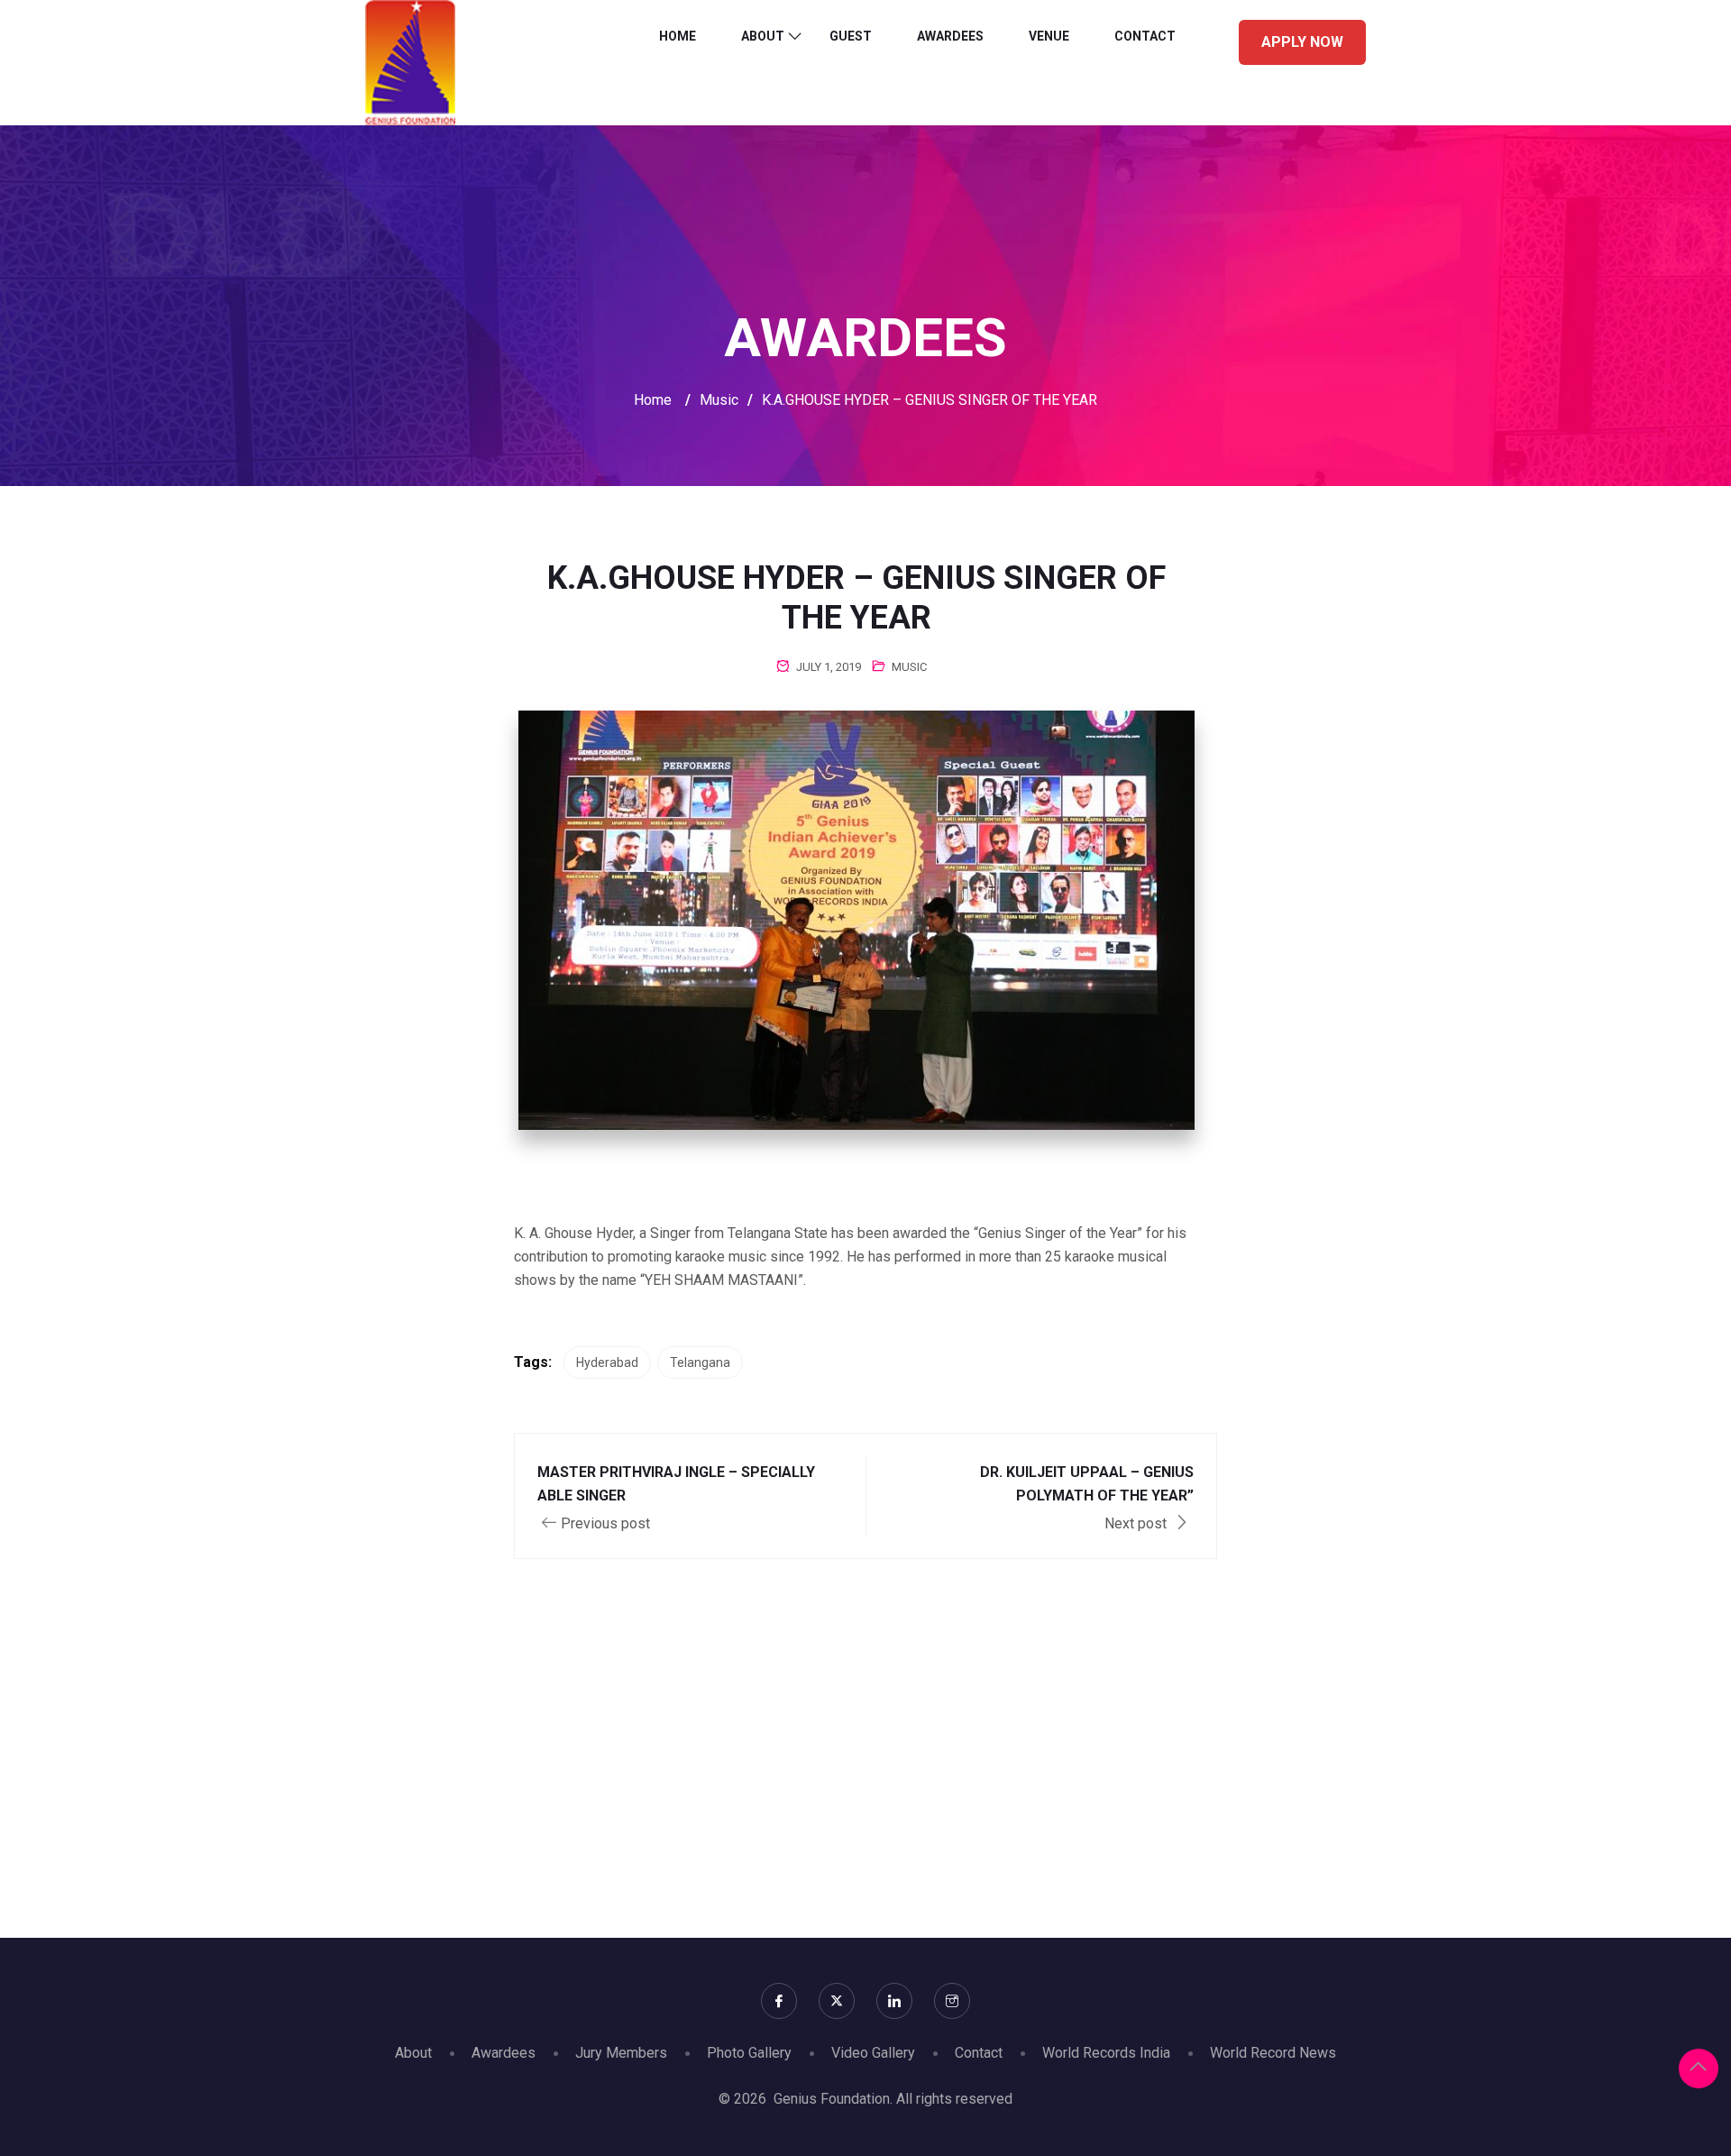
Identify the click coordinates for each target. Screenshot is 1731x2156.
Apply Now (1302, 42)
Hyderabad (607, 1362)
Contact (1145, 36)
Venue (1049, 36)
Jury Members (621, 2053)
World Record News (1273, 2053)
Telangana (700, 1362)
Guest (851, 36)
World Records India (1106, 2053)
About (763, 36)
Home (678, 36)
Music (909, 667)
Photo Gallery (749, 2053)
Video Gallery (873, 2053)
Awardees (950, 36)
